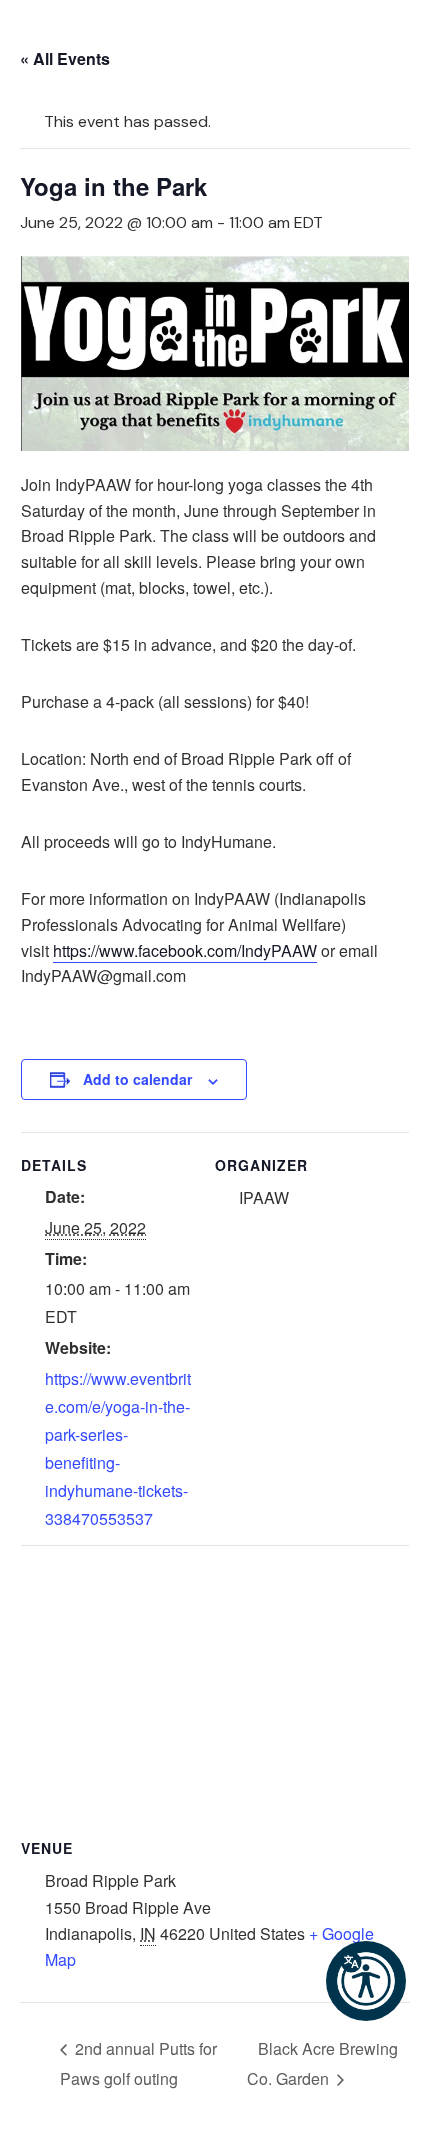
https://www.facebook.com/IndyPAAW (185, 950)
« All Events (65, 58)
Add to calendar (137, 1079)
